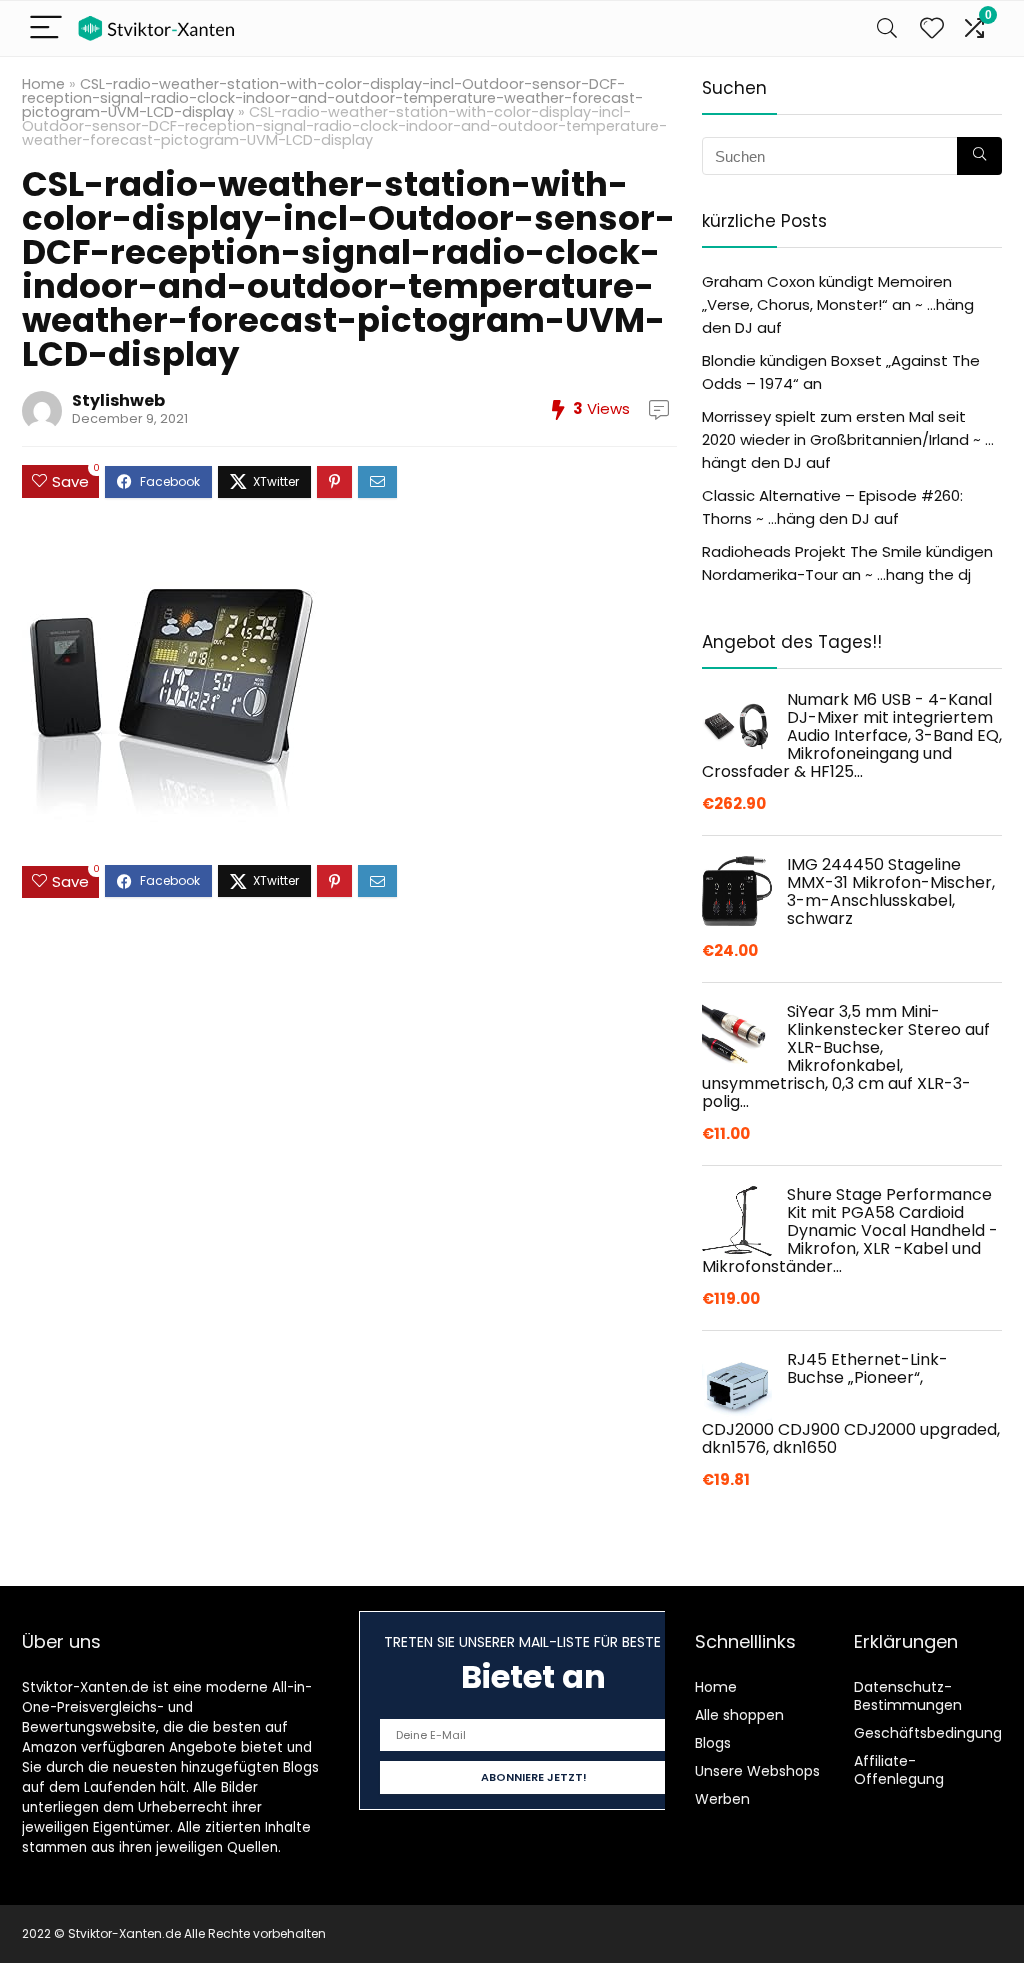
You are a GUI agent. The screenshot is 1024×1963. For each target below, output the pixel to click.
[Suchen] (979, 156)
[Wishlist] (932, 28)
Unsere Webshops (757, 1771)
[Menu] (46, 28)
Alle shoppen (739, 1715)
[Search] (887, 28)
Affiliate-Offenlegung (899, 1770)
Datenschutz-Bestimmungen (908, 1696)
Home (43, 84)
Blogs (713, 1743)
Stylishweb (118, 400)
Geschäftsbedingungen (937, 1733)
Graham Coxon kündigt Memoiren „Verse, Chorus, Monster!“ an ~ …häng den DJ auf (838, 304)
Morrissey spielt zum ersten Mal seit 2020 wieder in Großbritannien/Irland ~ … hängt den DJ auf (848, 439)
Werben (722, 1799)
